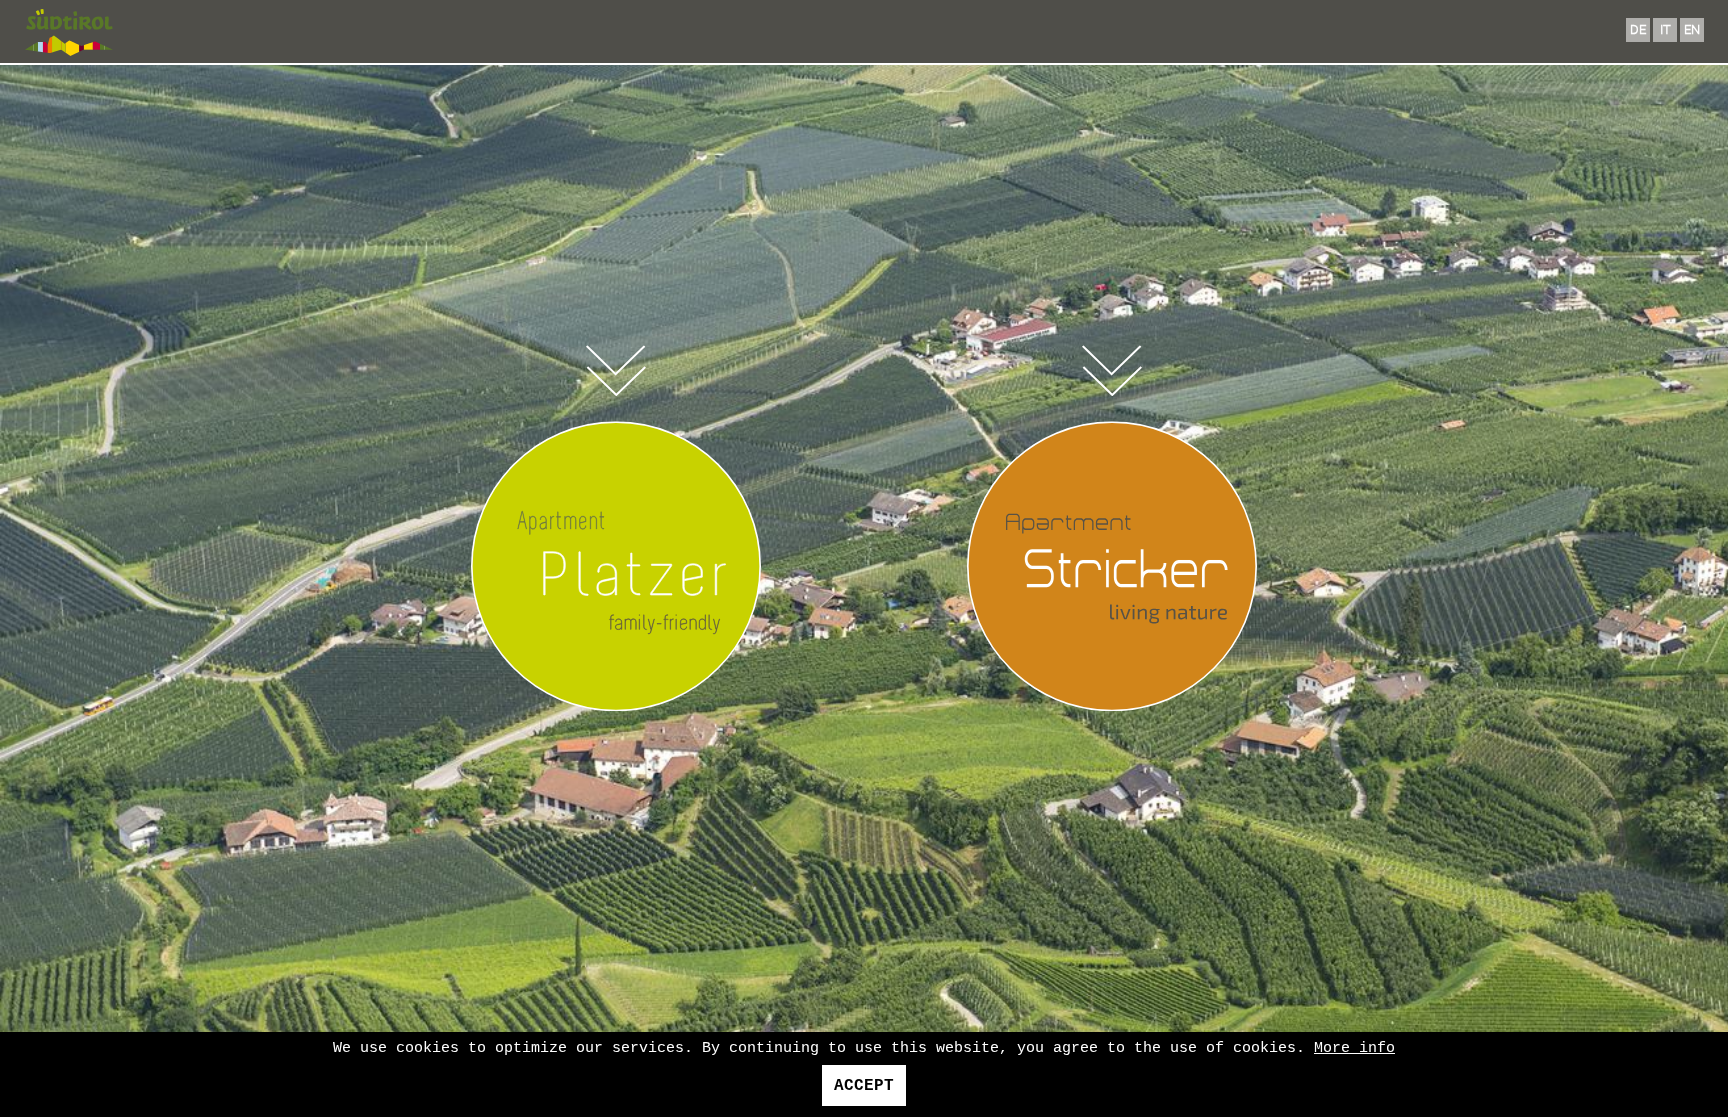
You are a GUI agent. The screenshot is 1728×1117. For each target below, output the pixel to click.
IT (1665, 29)
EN (1692, 29)
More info (1354, 1048)
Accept (864, 1086)
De (1638, 29)
